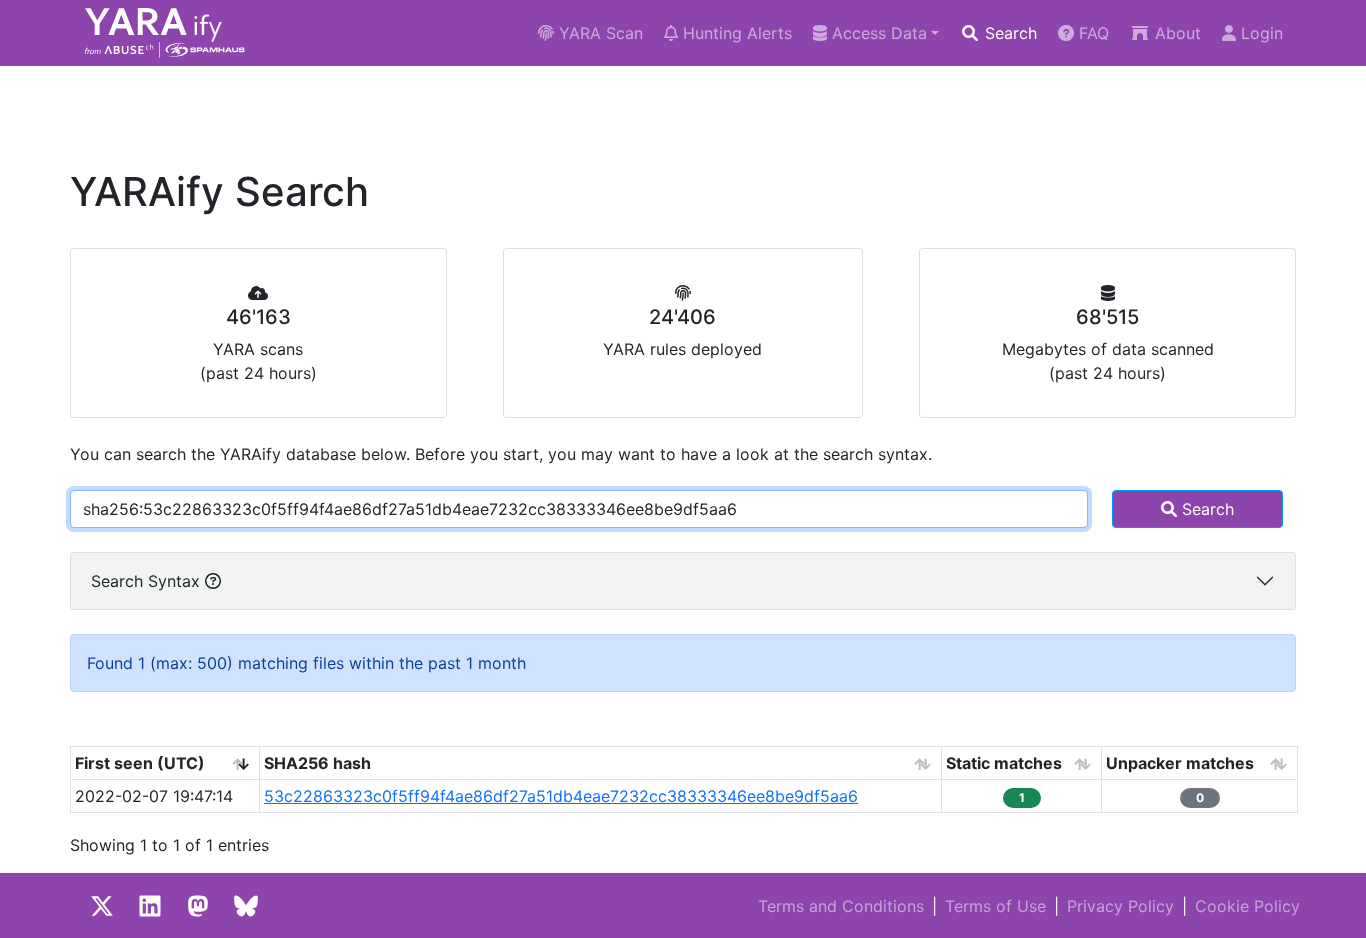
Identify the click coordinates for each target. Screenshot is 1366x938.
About (1175, 33)
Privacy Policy (1120, 906)
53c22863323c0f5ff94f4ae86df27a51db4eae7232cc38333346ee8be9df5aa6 (561, 796)
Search (1008, 33)
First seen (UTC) (140, 763)
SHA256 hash (317, 763)
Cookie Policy (1247, 906)
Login (1259, 33)
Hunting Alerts (735, 33)
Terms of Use (995, 906)
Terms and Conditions (841, 906)
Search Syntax (148, 581)
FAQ (1091, 33)
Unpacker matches (1180, 763)
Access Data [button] (877, 33)
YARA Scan (598, 33)
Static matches (1004, 763)
